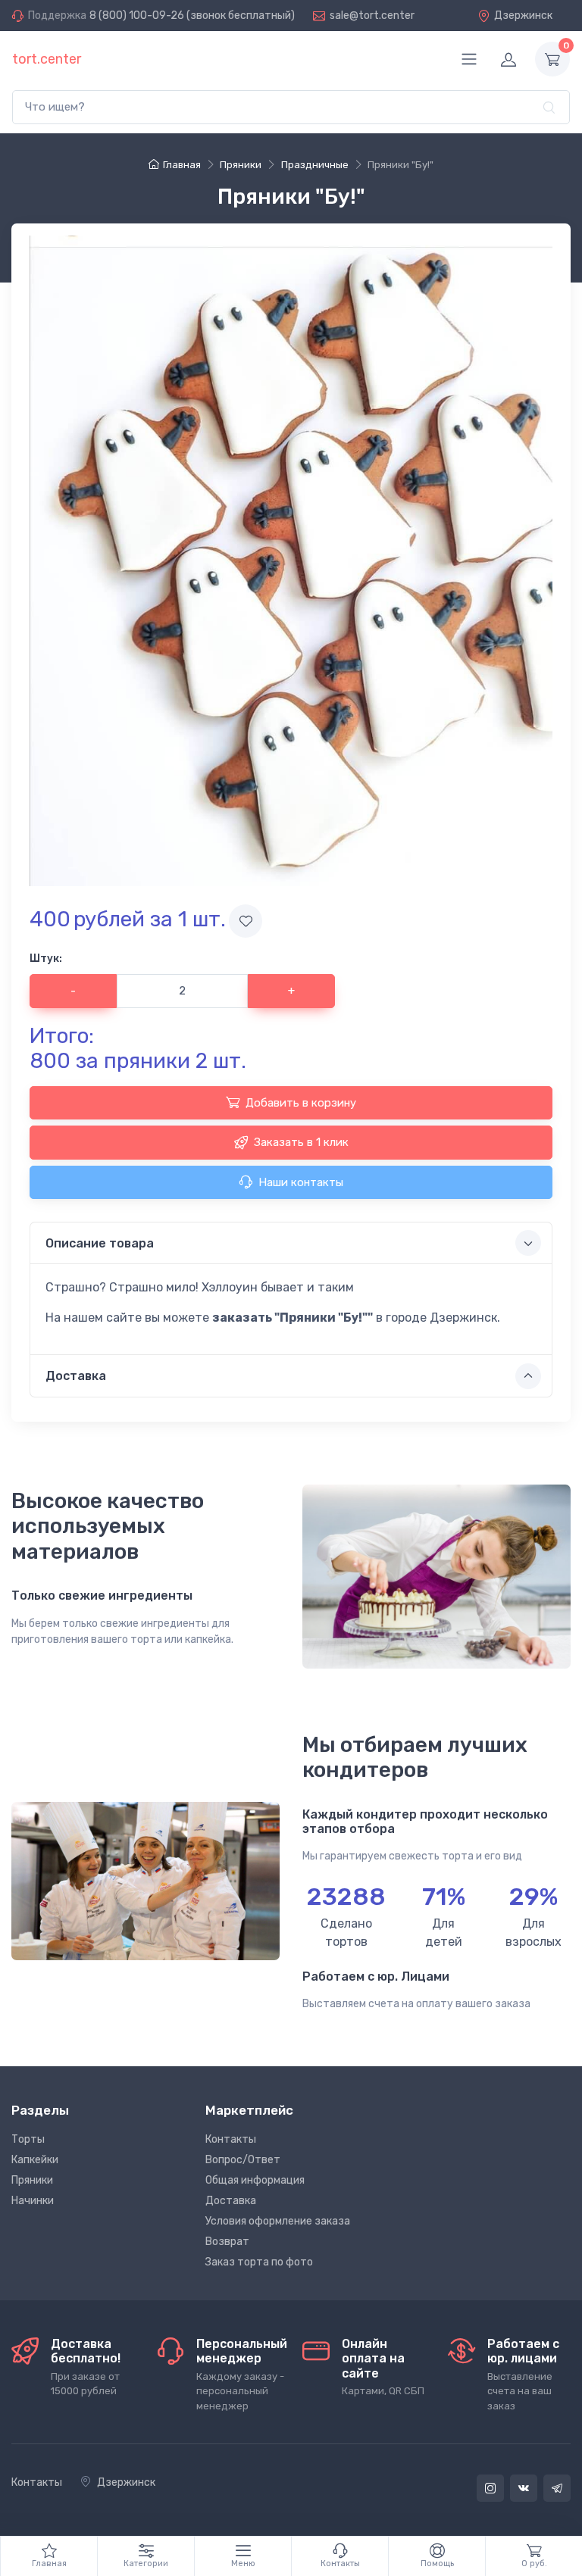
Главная (182, 165)
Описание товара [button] (100, 1243)
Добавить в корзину (301, 1103)
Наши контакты (301, 1182)
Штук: (46, 959)
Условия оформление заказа (278, 2221)
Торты (28, 2139)
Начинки (33, 2201)
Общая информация (255, 2180)
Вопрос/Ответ (243, 2160)
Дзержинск (523, 16)
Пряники (32, 2180)
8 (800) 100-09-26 (137, 16)
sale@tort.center (372, 16)
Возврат (227, 2242)
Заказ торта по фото (259, 2262)
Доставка (231, 2201)
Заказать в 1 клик (301, 1142)
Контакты (231, 2139)
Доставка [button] (76, 1376)
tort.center (47, 59)
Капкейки (35, 2160)
